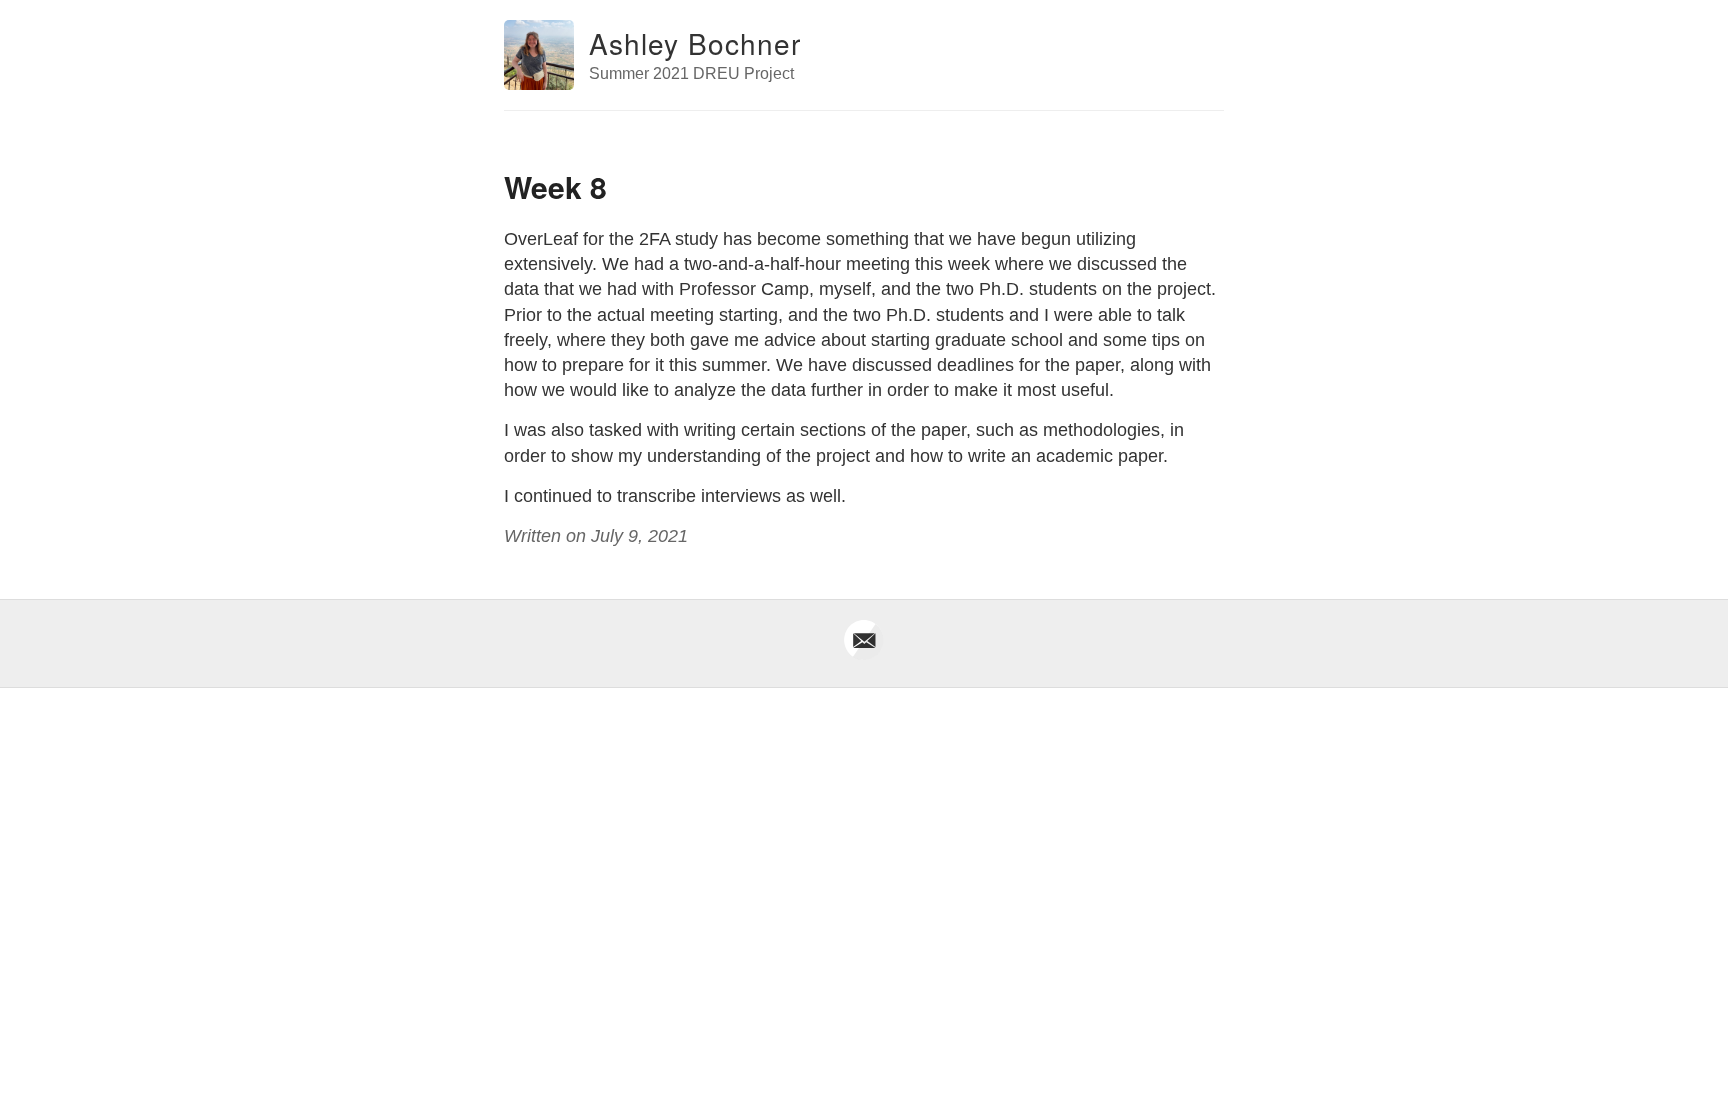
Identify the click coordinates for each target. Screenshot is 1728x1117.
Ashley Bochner (695, 43)
